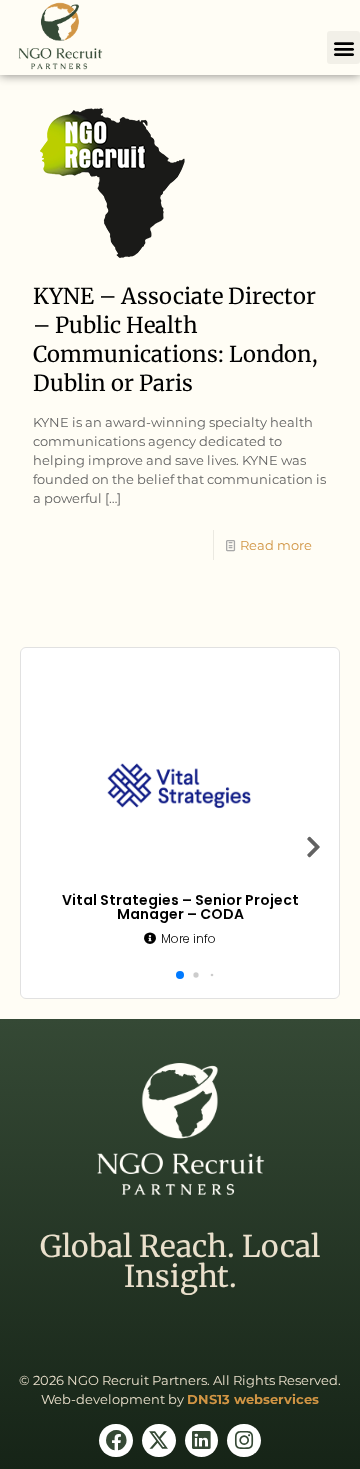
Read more (276, 545)
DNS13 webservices (253, 1399)
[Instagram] (244, 1441)
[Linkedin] (202, 1441)
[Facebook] (116, 1441)
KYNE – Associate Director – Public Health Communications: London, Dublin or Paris (175, 339)
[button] (343, 47)
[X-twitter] (159, 1441)
